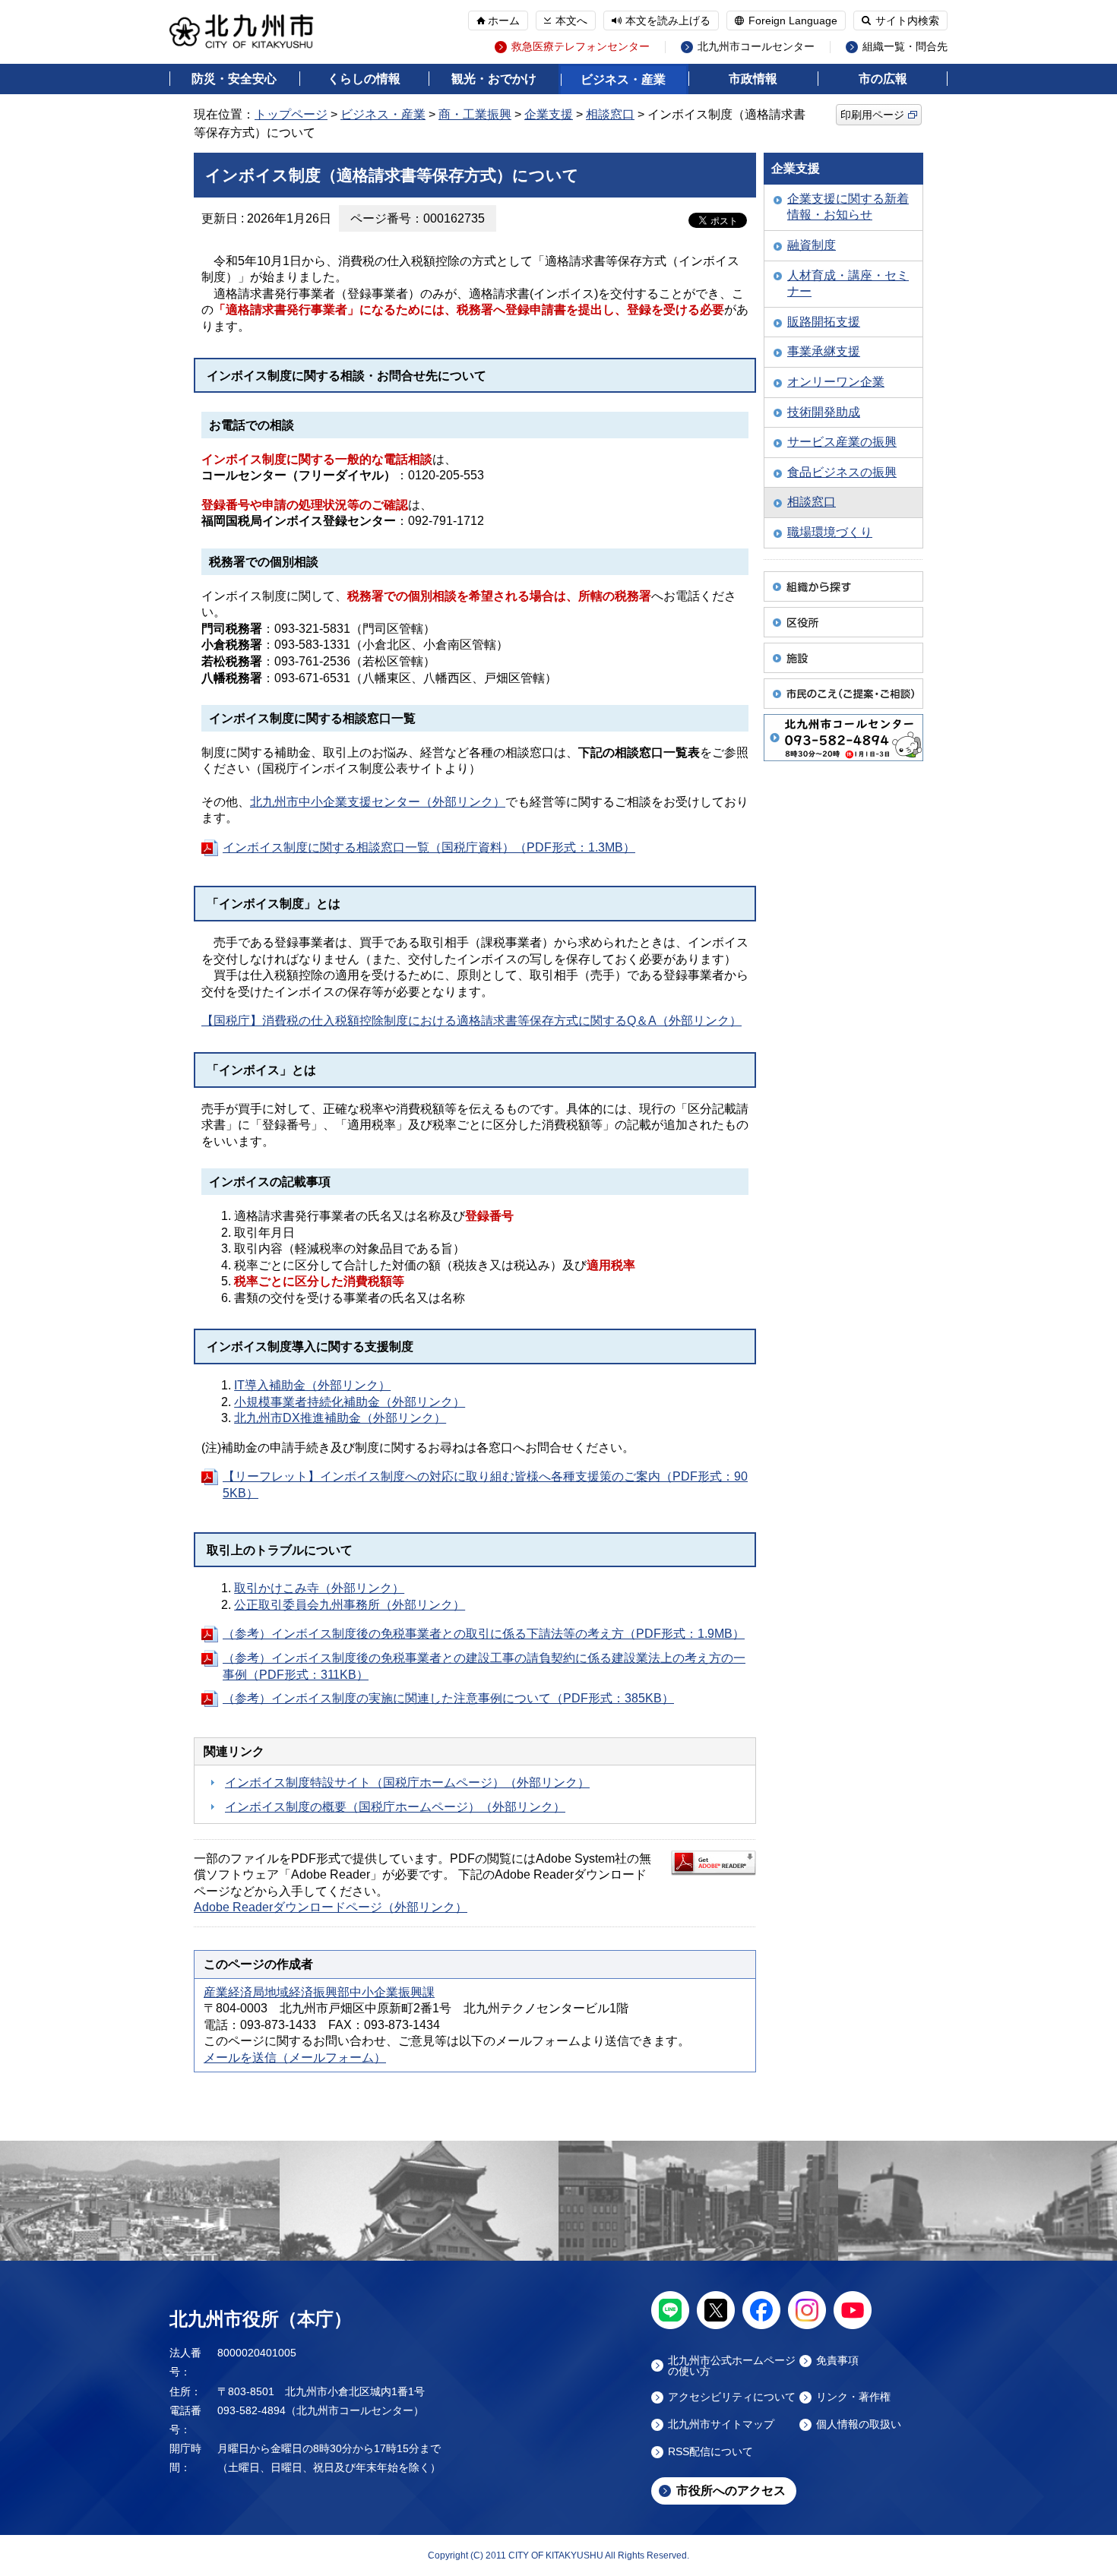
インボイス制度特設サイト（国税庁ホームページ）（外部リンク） (407, 1783)
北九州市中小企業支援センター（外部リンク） (378, 802)
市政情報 (753, 79)
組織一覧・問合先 (905, 47)
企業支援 (549, 114)
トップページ (291, 114)
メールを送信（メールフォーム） (295, 2058)
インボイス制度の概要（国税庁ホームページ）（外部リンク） (395, 1807)
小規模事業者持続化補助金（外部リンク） (350, 1402)
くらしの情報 (364, 79)
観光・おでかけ (494, 79)
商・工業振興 (475, 114)
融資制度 (812, 245)
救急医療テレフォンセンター (581, 47)
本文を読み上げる (668, 21)
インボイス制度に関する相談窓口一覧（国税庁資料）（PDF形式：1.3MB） (429, 847)
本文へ (571, 21)
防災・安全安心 (234, 79)
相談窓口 (610, 114)
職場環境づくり (830, 532)
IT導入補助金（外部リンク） (312, 1385)
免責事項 (837, 2361)
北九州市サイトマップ (721, 2424)
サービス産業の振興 (842, 442)
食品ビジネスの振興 (842, 472)
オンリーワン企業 (836, 382)
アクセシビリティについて (732, 2397)
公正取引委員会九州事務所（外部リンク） (350, 1605)
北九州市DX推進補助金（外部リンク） (340, 1418)
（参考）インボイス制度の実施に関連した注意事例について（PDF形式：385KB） (448, 1698)
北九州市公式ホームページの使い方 (732, 2366)
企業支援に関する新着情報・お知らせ (848, 207)
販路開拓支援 (824, 322)
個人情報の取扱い (859, 2424)
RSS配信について (710, 2452)
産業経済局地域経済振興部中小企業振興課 (319, 1992)
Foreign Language (793, 21)
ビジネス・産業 (623, 79)
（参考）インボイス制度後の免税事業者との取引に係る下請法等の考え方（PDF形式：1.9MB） (484, 1634)
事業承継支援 (824, 351)
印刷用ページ (872, 115)
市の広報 (883, 79)
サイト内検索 (907, 21)
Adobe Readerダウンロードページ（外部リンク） (331, 1907)
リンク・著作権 (853, 2397)
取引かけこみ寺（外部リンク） (319, 1588)
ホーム (504, 21)
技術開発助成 (824, 412)
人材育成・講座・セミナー (848, 284)
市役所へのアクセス (731, 2491)
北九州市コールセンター (756, 47)
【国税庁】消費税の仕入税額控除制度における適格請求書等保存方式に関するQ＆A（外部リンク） (471, 1021)
